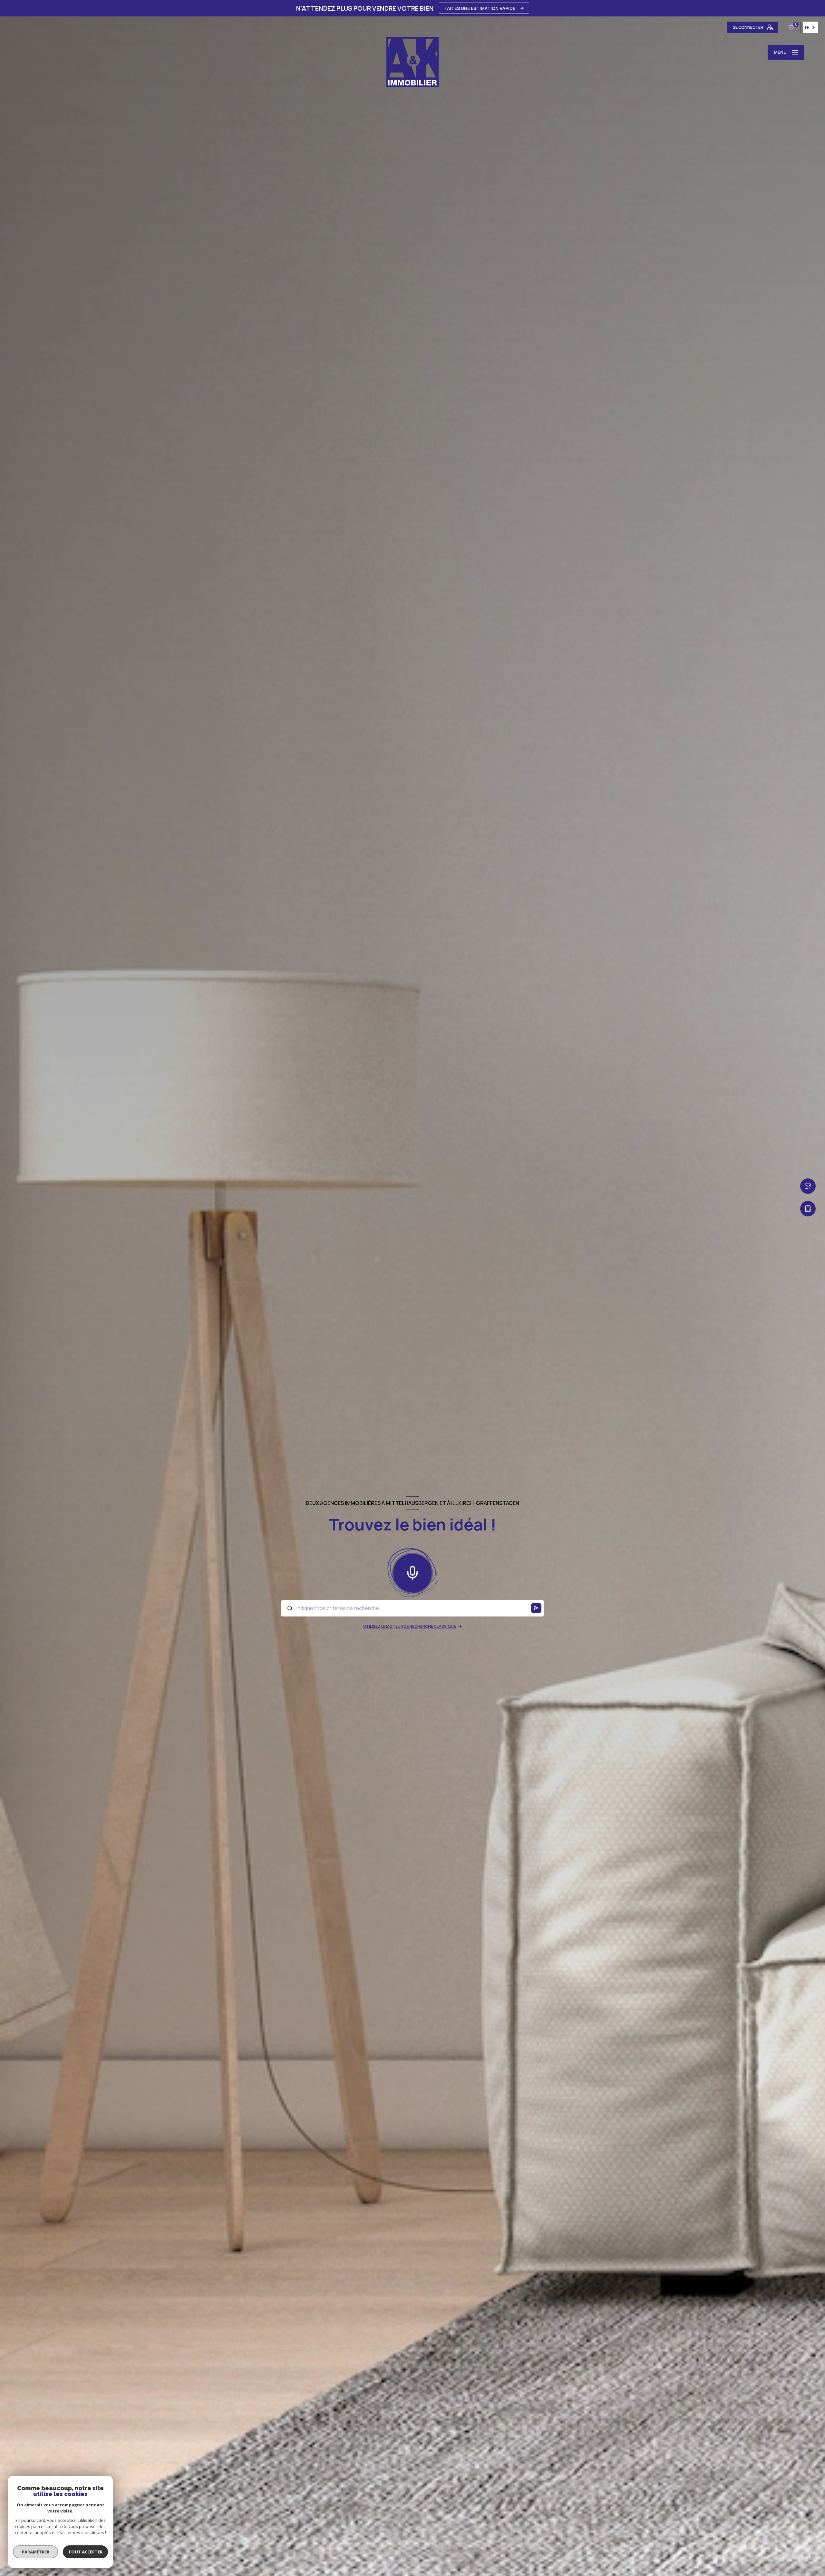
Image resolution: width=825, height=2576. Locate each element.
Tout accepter (85, 2552)
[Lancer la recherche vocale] (412, 1572)
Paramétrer (36, 2552)
